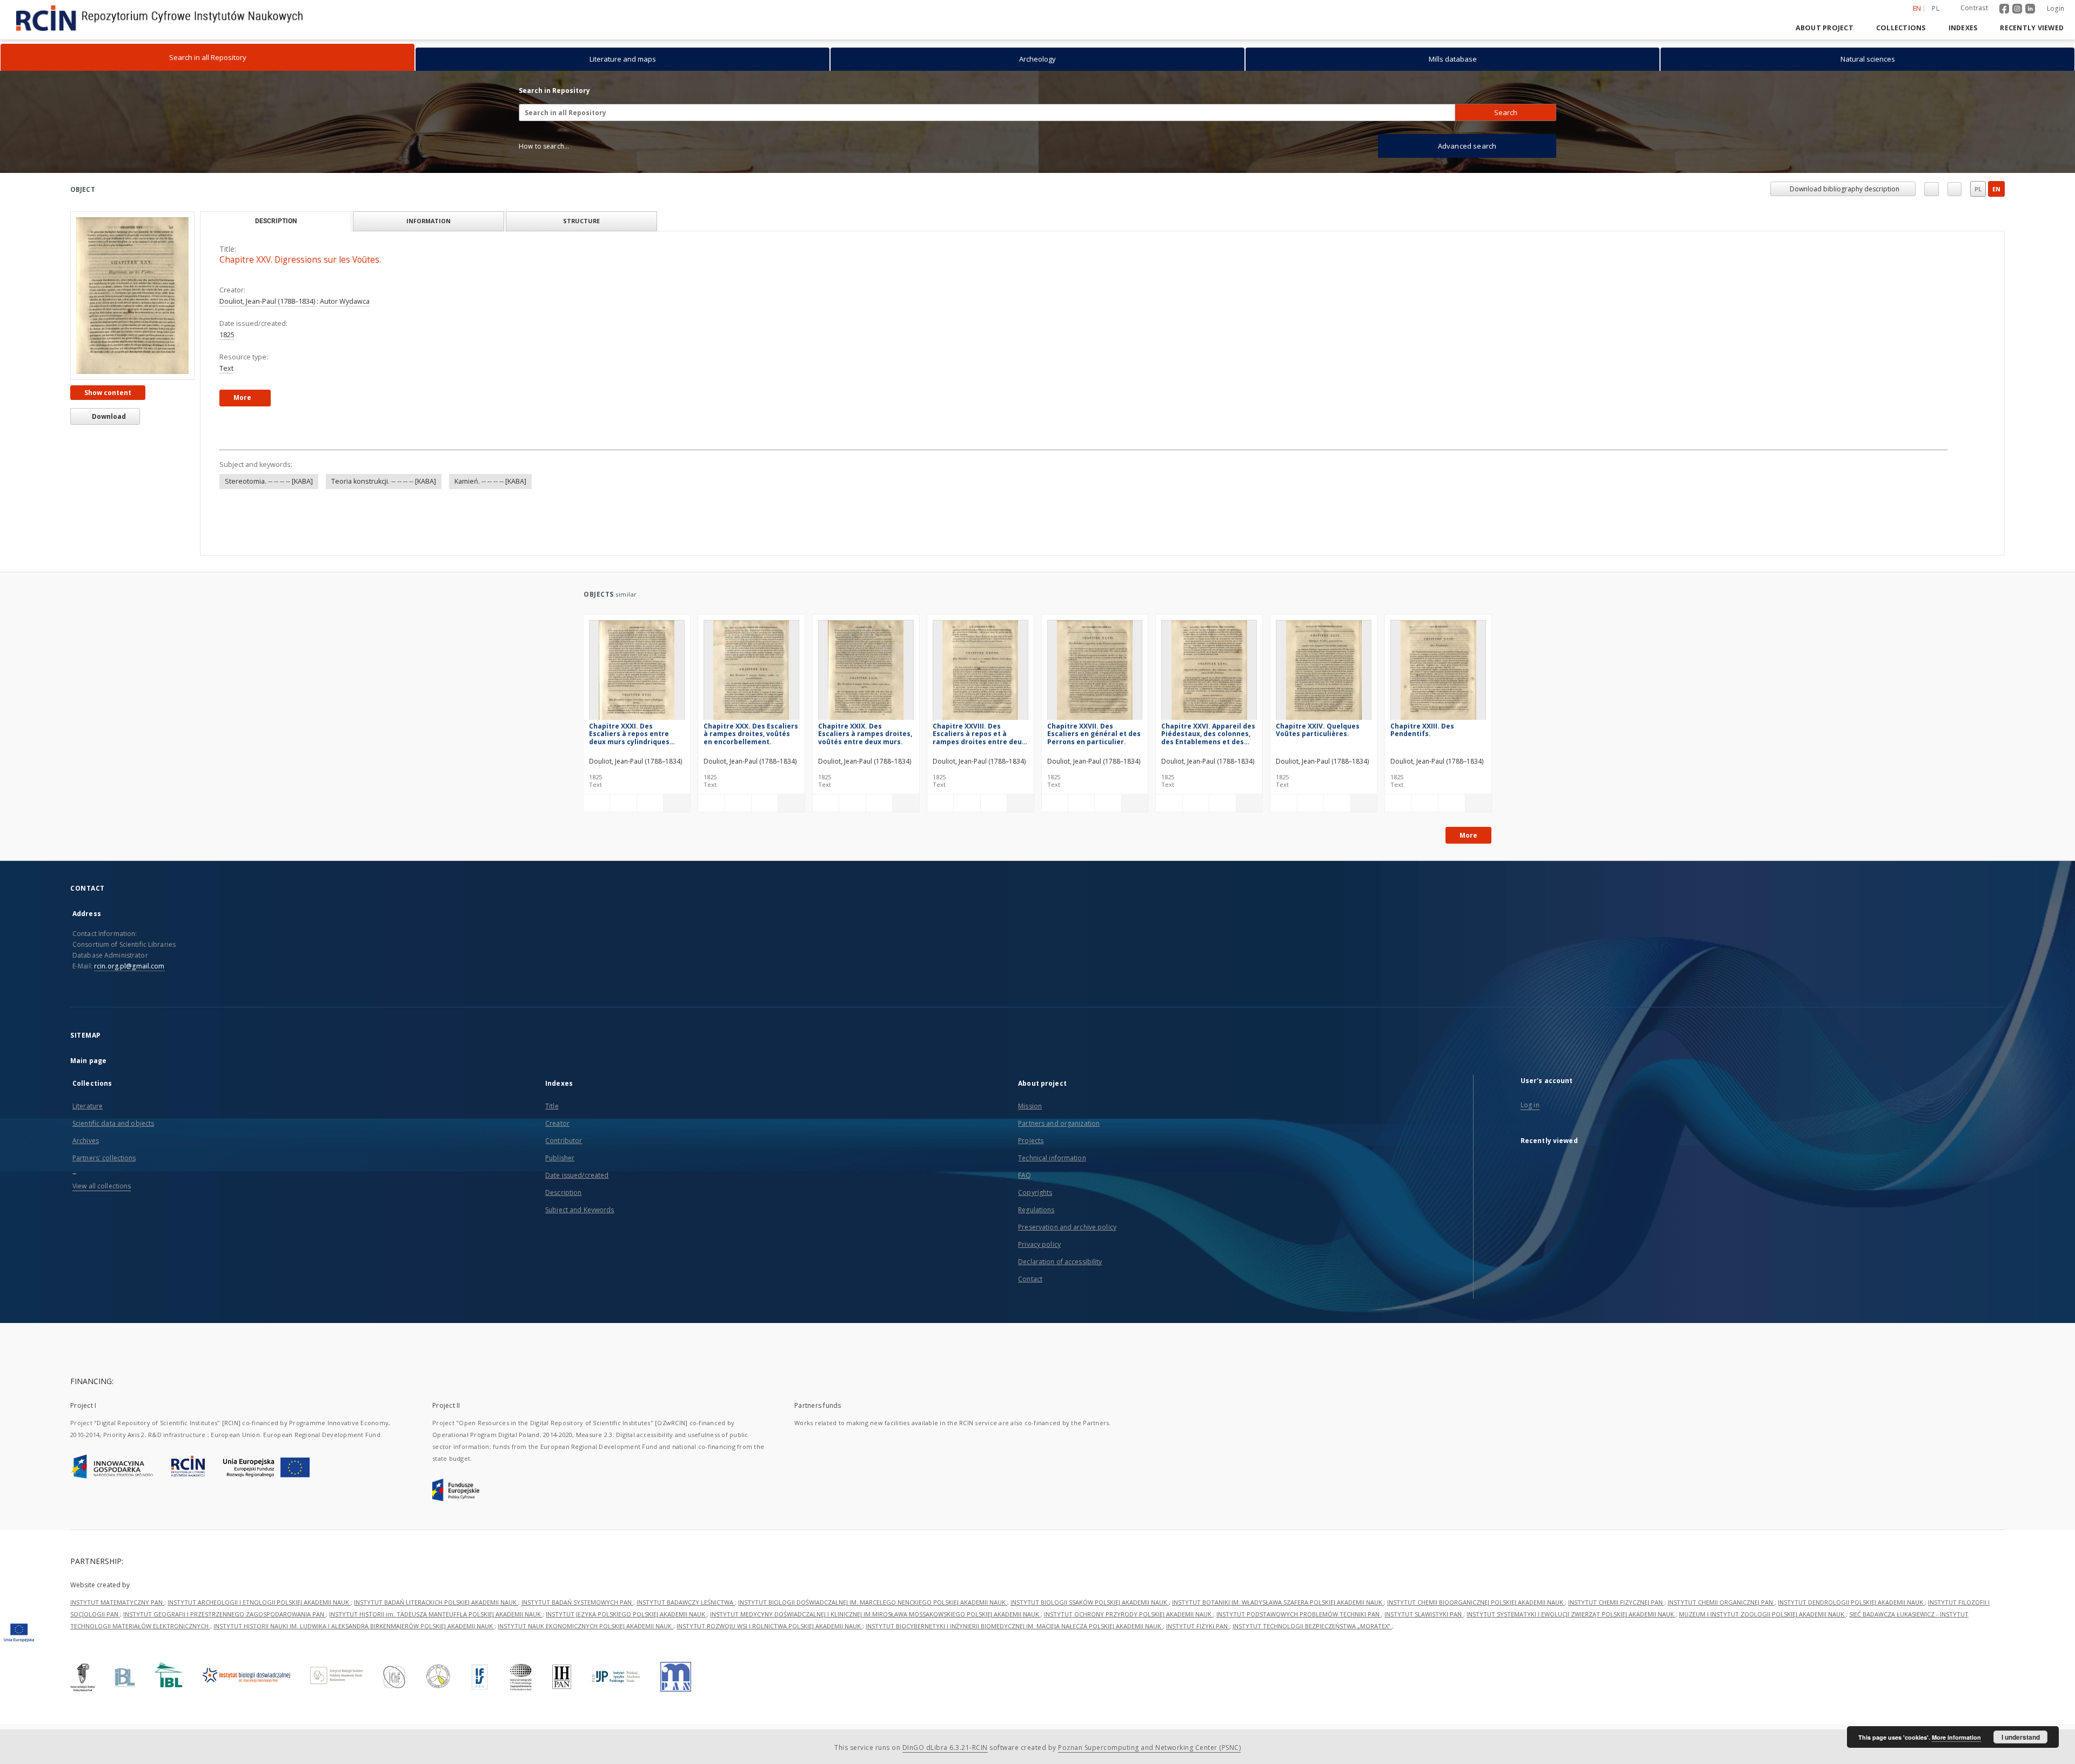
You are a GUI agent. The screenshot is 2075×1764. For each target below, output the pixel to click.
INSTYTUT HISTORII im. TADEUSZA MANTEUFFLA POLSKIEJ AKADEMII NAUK (436, 1646)
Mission (1030, 1106)
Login (2056, 8)
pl (1936, 8)
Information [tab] (429, 221)
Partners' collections (104, 1158)
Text (226, 368)
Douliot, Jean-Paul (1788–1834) (268, 301)
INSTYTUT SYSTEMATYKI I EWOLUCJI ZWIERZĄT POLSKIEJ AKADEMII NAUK (1571, 1646)
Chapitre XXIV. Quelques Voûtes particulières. (1318, 730)
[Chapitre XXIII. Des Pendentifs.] (1438, 673)
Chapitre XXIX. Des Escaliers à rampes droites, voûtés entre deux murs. (865, 734)
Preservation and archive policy (1067, 1227)
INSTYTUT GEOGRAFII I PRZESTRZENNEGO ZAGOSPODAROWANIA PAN (225, 1646)
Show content (108, 393)
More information (1956, 1737)
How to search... (544, 146)
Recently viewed (2032, 28)
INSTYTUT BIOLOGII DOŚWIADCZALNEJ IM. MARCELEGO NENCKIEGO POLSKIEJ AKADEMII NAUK (873, 1635)
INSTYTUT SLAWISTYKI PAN (1424, 1646)
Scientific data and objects (113, 1123)
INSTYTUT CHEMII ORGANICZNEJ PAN (1721, 1635)
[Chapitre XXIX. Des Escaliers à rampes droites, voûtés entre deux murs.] (866, 673)
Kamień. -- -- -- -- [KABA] (490, 481)
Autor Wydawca (345, 301)
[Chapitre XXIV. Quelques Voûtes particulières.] (1324, 673)
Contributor (564, 1141)
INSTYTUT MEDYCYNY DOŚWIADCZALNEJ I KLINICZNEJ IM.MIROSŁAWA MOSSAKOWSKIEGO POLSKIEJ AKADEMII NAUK (875, 1646)
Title (552, 1106)
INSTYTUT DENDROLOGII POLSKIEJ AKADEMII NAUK (1851, 1635)
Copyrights (1035, 1192)
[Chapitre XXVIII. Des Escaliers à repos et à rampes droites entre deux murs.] (980, 673)
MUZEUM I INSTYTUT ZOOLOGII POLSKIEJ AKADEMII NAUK (1762, 1646)
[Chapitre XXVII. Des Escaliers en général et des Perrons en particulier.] (1095, 673)
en (1996, 189)
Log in (1530, 1105)
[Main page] (1769, 28)
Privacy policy (1039, 1244)
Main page (88, 1061)
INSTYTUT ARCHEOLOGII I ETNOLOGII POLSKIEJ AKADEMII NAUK (259, 1635)
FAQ (1025, 1175)
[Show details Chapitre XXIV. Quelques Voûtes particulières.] (1362, 803)
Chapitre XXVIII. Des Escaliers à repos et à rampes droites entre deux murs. (979, 734)
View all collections (102, 1186)
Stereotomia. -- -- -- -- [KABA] (269, 481)
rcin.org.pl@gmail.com (129, 966)
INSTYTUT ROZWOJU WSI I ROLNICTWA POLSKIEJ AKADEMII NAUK (769, 1658)
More (1468, 835)
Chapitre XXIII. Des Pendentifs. (1422, 730)
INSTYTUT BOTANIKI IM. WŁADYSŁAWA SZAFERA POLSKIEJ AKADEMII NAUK (1278, 1635)
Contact (1030, 1279)
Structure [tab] (581, 221)
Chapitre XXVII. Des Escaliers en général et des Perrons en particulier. (1094, 734)
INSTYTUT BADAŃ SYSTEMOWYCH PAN (577, 1635)
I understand (2021, 1737)
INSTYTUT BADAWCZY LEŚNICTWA (686, 1635)
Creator (557, 1123)
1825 (227, 335)
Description (563, 1192)
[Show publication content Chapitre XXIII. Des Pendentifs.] (1451, 803)
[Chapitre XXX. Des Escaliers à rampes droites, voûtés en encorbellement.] (751, 673)
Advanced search (1467, 146)
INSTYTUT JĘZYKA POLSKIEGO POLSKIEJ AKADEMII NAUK (626, 1646)
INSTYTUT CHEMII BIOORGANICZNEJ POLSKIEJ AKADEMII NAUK (1476, 1635)
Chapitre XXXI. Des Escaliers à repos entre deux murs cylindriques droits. (629, 734)
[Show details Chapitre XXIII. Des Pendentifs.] (1477, 803)
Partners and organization (1059, 1123)
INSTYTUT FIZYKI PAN (1198, 1658)
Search (1506, 112)
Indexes (1963, 28)
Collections (1901, 28)
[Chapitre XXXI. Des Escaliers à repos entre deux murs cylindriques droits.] (637, 673)
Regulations (1036, 1210)
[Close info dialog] (1954, 189)
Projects (1031, 1141)
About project (1825, 28)
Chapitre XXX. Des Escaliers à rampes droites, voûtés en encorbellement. (751, 734)
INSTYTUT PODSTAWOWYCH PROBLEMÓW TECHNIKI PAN (1299, 1646)
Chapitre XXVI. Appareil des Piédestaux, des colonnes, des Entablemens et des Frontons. (1208, 734)
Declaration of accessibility (1060, 1262)
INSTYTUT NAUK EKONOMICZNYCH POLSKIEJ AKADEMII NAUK (585, 1658)
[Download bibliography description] (623, 803)
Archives (86, 1141)
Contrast (1974, 8)
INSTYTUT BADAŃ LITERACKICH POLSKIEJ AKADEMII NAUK (436, 1635)
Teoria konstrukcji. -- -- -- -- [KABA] (384, 481)
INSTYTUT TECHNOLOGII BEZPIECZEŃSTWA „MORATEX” (1312, 1658)
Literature (88, 1106)
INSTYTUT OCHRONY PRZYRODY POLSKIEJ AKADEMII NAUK (1129, 1646)
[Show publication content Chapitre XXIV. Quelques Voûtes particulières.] (1337, 803)
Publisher (560, 1158)
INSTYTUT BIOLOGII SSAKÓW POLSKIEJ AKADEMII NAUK (1090, 1635)
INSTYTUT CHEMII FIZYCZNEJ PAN (1616, 1635)
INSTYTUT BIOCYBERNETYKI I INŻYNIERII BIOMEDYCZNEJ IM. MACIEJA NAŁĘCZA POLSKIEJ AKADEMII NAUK (1014, 1658)
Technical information (1052, 1158)
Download (108, 416)
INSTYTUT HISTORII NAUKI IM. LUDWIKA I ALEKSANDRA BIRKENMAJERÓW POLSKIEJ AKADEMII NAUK (354, 1658)
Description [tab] (276, 221)
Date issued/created (577, 1175)
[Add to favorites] (1932, 189)
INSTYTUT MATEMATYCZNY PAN (117, 1635)
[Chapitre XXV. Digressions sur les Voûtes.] (132, 295)
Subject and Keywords (580, 1210)
